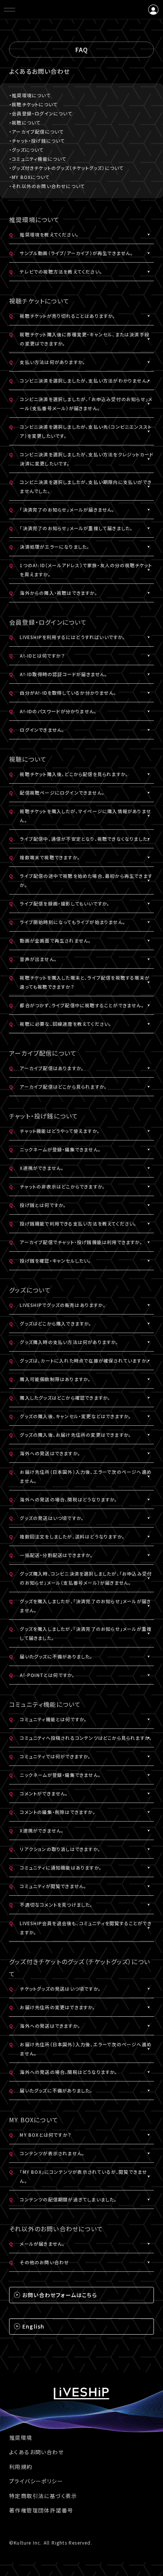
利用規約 (21, 2467)
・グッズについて (27, 150)
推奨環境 (21, 2438)
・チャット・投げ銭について (37, 141)
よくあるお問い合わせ (36, 2452)
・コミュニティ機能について (38, 159)
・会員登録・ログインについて (41, 113)
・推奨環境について (30, 95)
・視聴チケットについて (33, 104)
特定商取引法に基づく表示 (43, 2496)
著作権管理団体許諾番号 (41, 2510)
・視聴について (25, 122)
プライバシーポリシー (36, 2481)
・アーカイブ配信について (36, 131)
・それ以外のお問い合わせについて (47, 186)
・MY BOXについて (29, 177)
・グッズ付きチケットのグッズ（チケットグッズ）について (66, 168)
